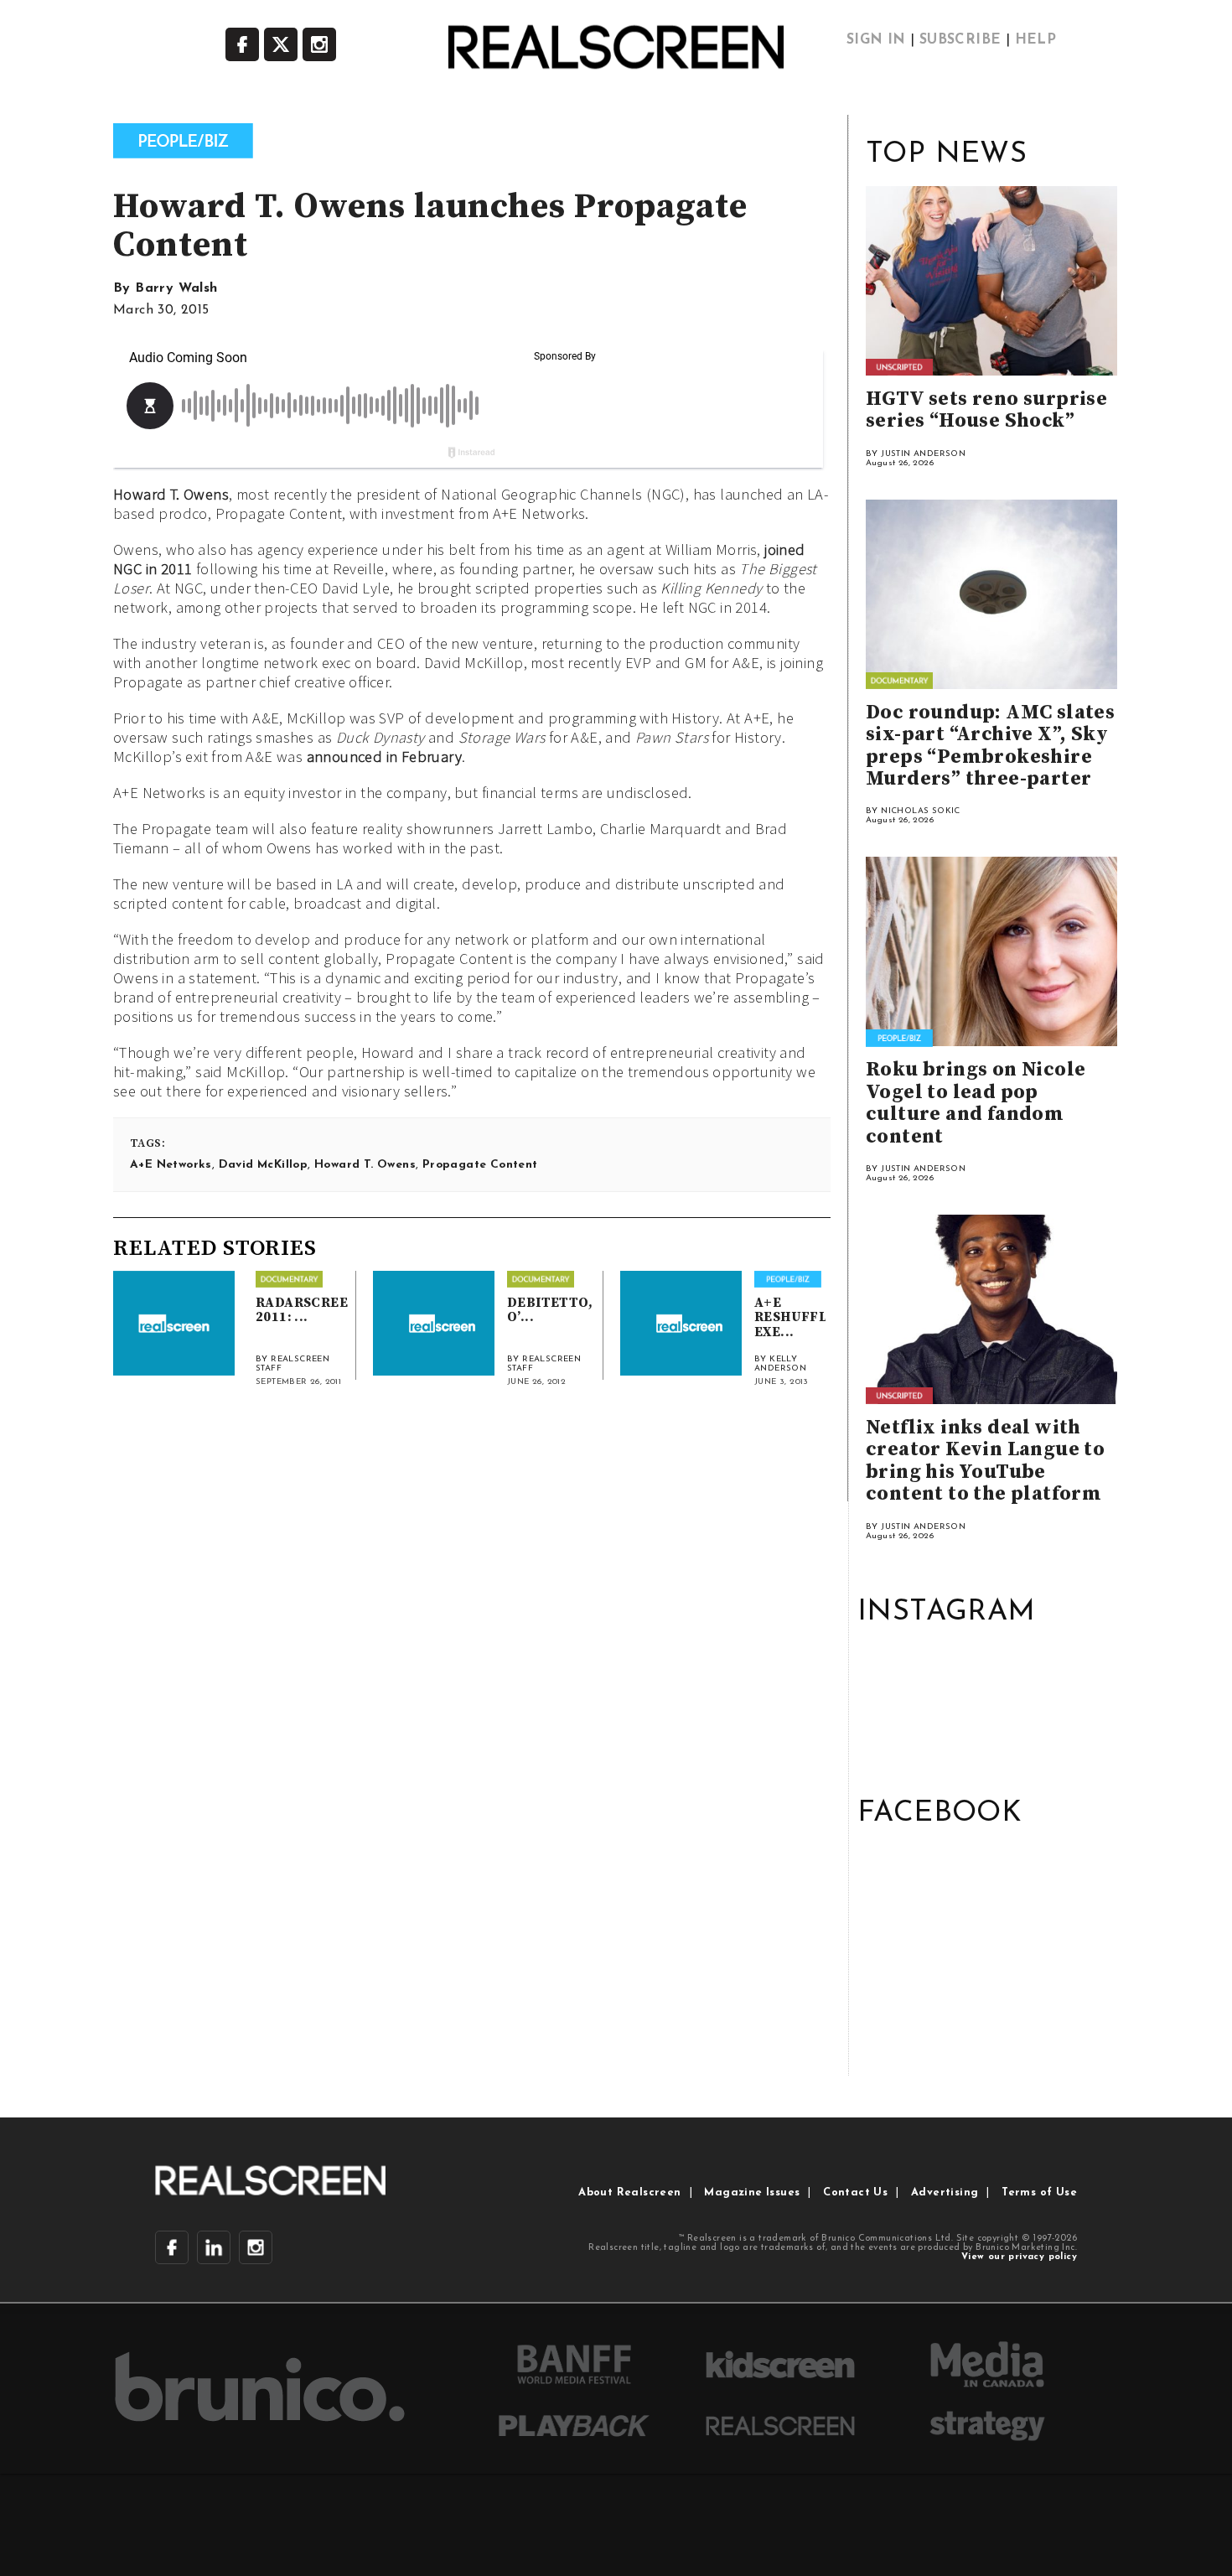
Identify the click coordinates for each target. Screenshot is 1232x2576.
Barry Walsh (176, 288)
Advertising (945, 2192)
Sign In (876, 40)
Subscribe (960, 40)
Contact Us (855, 2192)
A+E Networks (171, 1165)
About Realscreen (629, 2192)
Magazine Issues (752, 2192)
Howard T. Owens (171, 494)
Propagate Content (480, 1165)
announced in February (384, 757)
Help (1036, 40)
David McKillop (264, 1165)
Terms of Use (1039, 2192)
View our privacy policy (1019, 2257)
